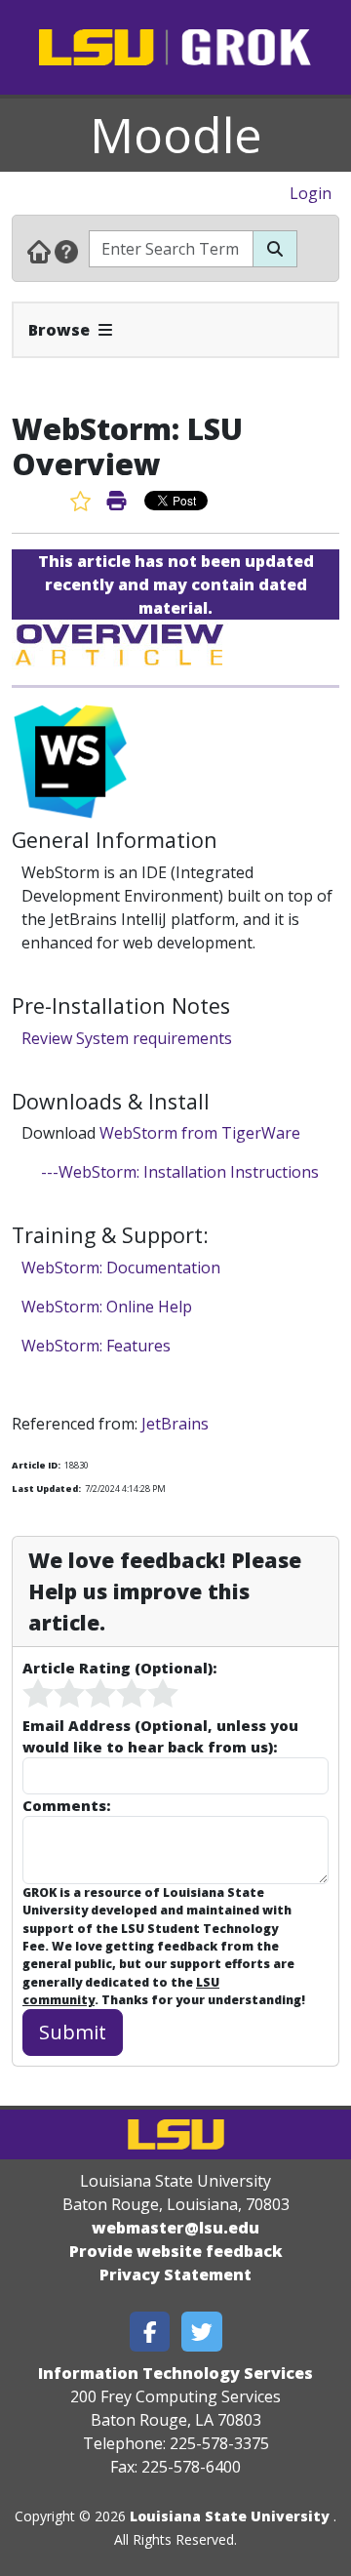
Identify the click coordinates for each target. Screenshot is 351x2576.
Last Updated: (46, 1489)
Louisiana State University (230, 2516)
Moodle (176, 135)
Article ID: (36, 1465)
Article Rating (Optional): (119, 1668)
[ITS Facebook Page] (150, 2332)
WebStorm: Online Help (107, 1307)
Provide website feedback (176, 2251)
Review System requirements (127, 1038)
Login (311, 193)
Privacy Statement (175, 2274)
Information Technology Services (175, 2373)
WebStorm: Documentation (121, 1268)
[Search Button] (275, 249)
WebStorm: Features (96, 1346)
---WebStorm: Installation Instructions (182, 1172)
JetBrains (175, 1424)
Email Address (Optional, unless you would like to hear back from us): (160, 1736)
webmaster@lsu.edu (175, 2228)
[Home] (39, 251)
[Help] (66, 251)
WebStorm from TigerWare (200, 1133)
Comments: (66, 1805)
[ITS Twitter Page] (202, 2332)
